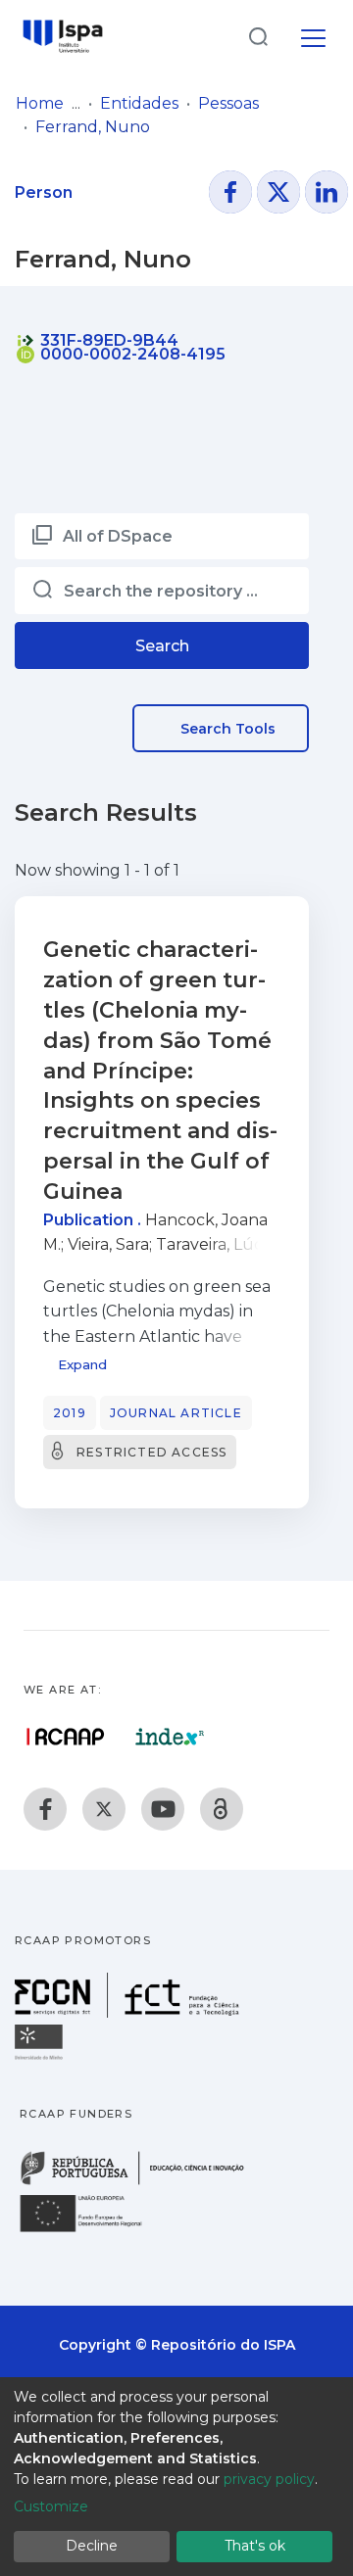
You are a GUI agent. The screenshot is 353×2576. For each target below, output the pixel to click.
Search (162, 646)
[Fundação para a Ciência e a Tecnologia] (129, 2012)
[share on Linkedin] (327, 192)
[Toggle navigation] (313, 35)
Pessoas (228, 103)
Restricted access (151, 1452)
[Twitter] (104, 1809)
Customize (51, 2506)
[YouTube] (163, 1809)
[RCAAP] (222, 1809)
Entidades (139, 103)
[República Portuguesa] (142, 2183)
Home (40, 103)
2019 (70, 1413)
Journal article (176, 1413)
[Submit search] (258, 36)
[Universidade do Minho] (41, 2058)
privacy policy (269, 2479)
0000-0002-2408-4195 (131, 354)
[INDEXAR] (170, 1737)
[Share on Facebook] (230, 192)
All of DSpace (118, 536)
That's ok (255, 2546)
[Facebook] (45, 1809)
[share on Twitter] (278, 192)
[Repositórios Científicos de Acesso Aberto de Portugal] (66, 1737)
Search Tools (226, 729)
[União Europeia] (92, 2231)
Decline (92, 2546)
